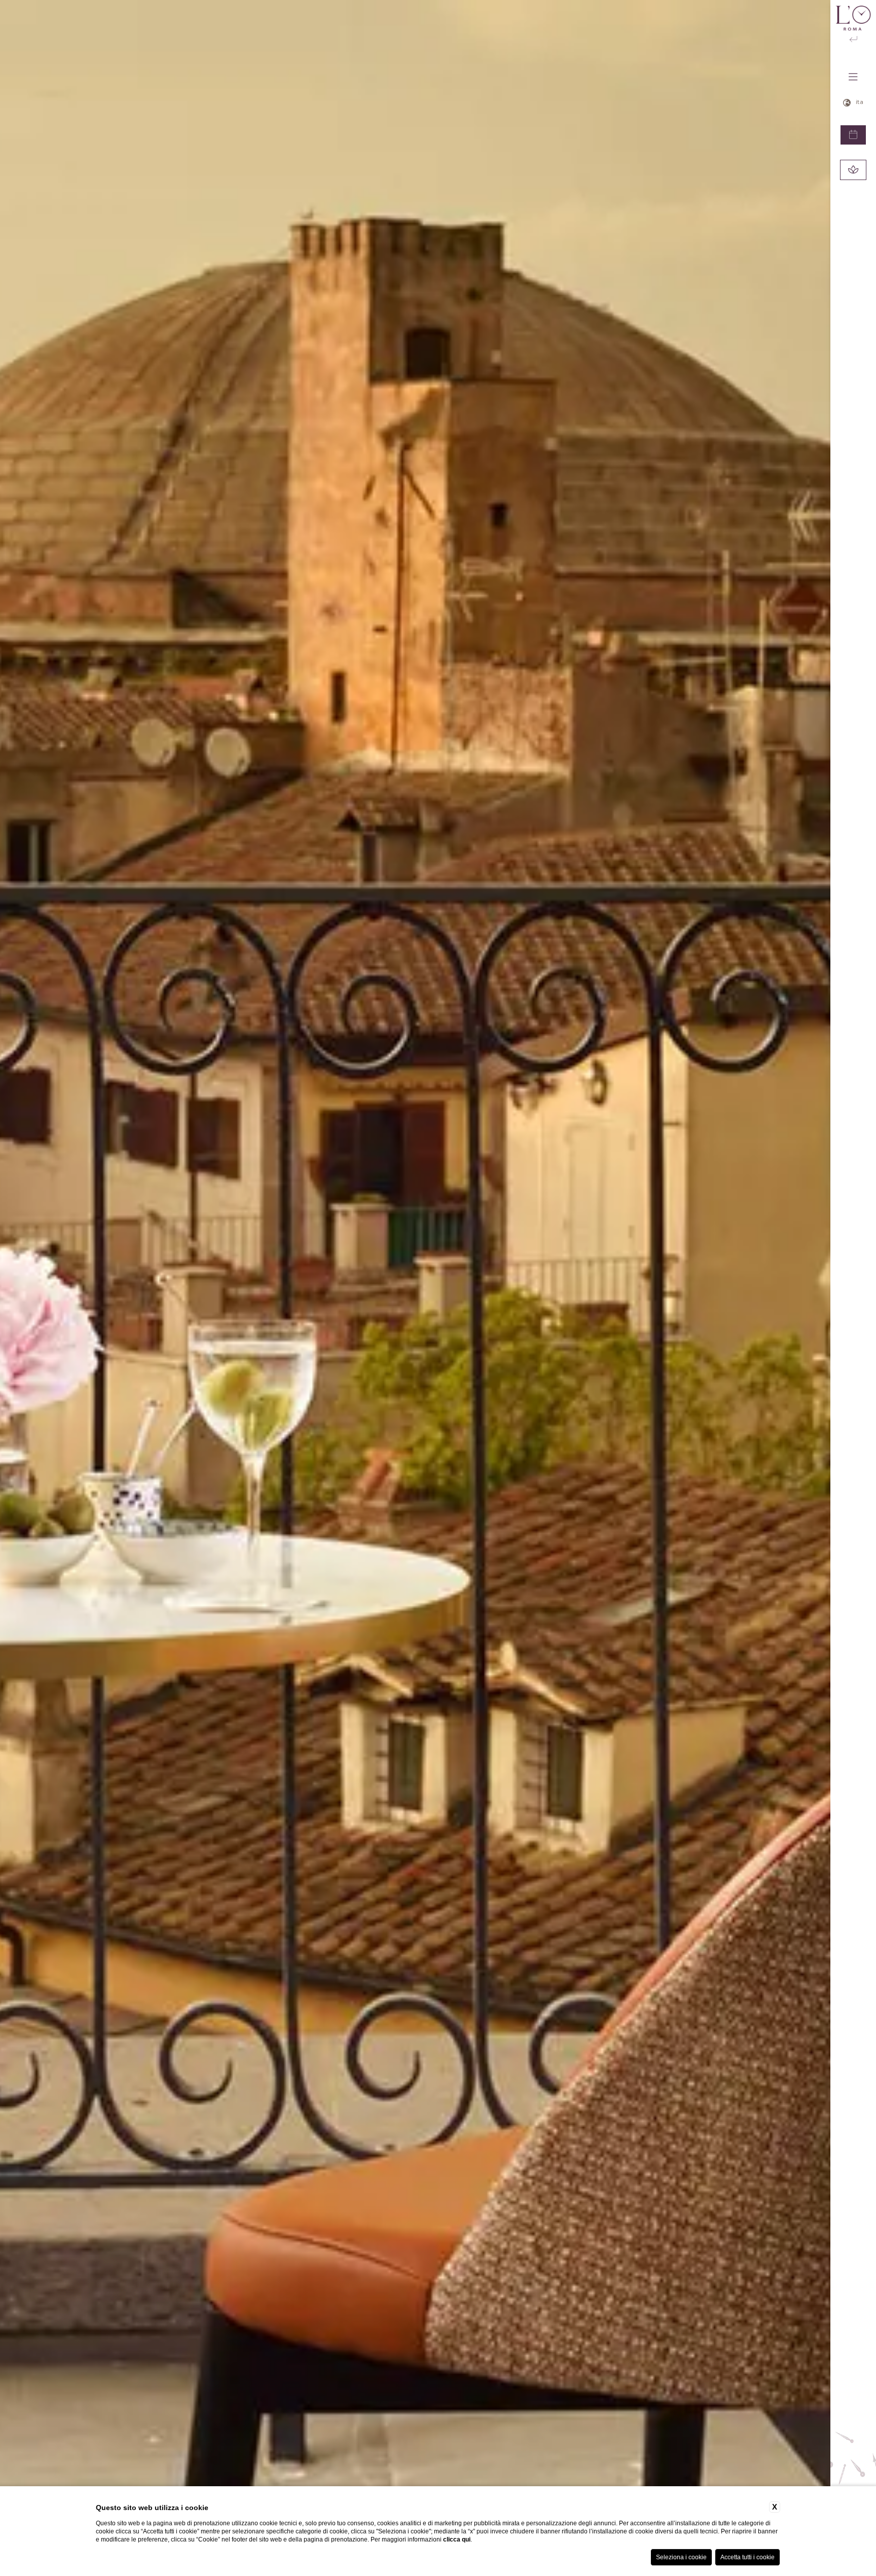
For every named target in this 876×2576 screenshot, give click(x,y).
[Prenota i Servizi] (853, 170)
